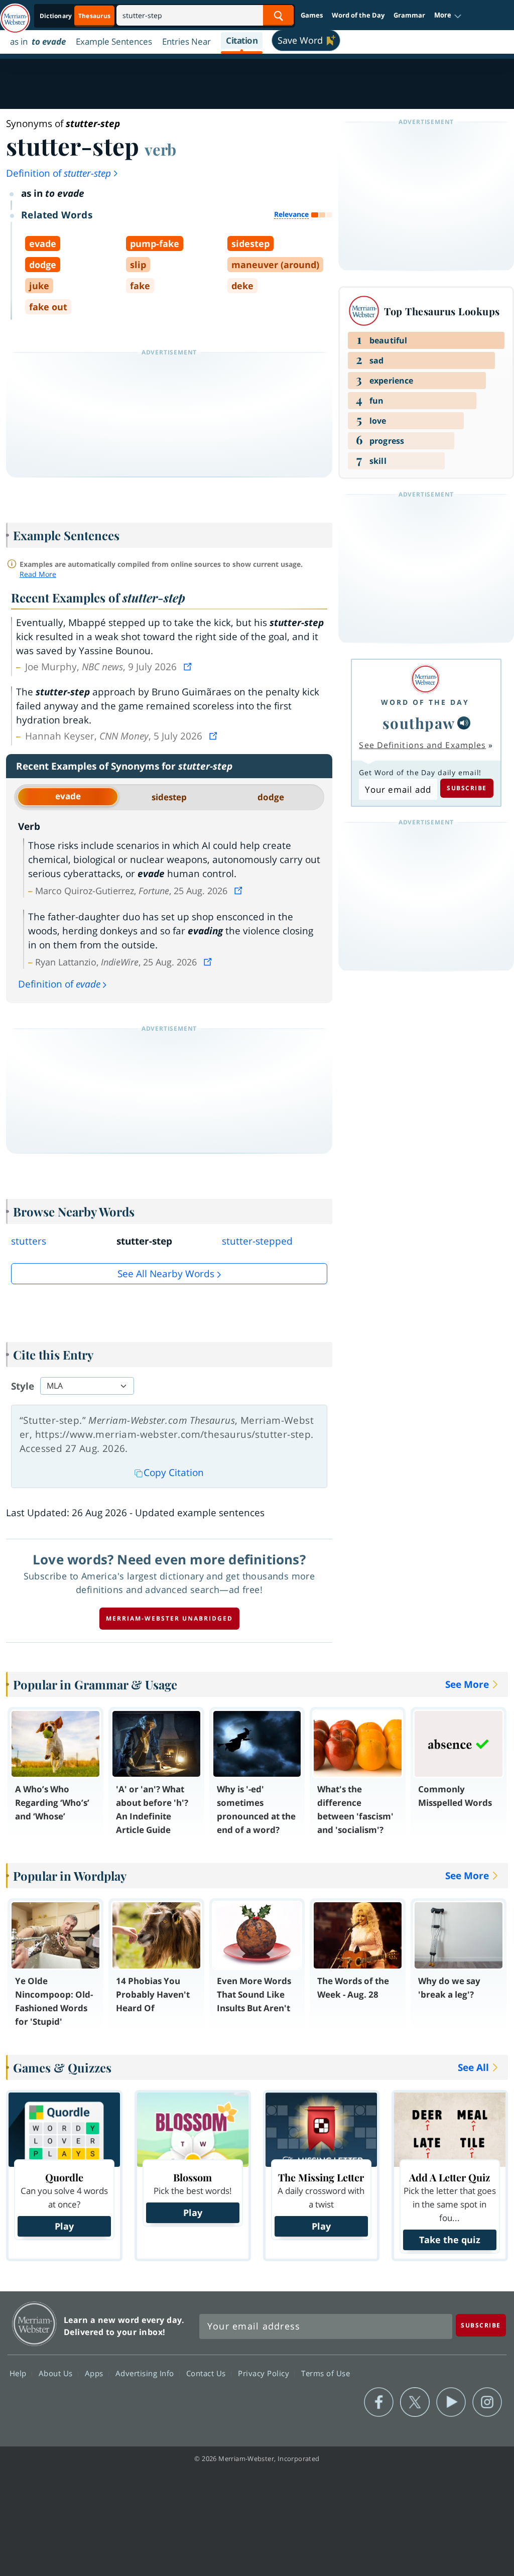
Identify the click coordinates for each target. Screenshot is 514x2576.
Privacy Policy (265, 2373)
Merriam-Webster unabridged (169, 1618)
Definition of (58, 173)
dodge (271, 797)
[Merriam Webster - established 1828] (15, 14)
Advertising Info (146, 2373)
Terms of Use (326, 2373)
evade (68, 796)
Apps (95, 2373)
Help (19, 2373)
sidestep (169, 797)
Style (23, 1386)
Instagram (487, 2402)
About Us (57, 2373)
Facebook (379, 2402)
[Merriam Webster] (425, 679)
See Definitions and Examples (422, 745)
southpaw (419, 723)
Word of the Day (358, 15)
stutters (29, 1241)
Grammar (409, 15)
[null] (464, 723)
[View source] (189, 667)
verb (160, 149)
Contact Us (207, 2373)
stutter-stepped (257, 1241)
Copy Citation (174, 1473)
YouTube (451, 2402)
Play (64, 2226)
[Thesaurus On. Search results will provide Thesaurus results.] (76, 16)
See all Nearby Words (166, 1274)
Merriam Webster (34, 2324)
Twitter (415, 2402)
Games (312, 15)
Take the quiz (450, 2240)
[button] (448, 16)
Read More (38, 574)
